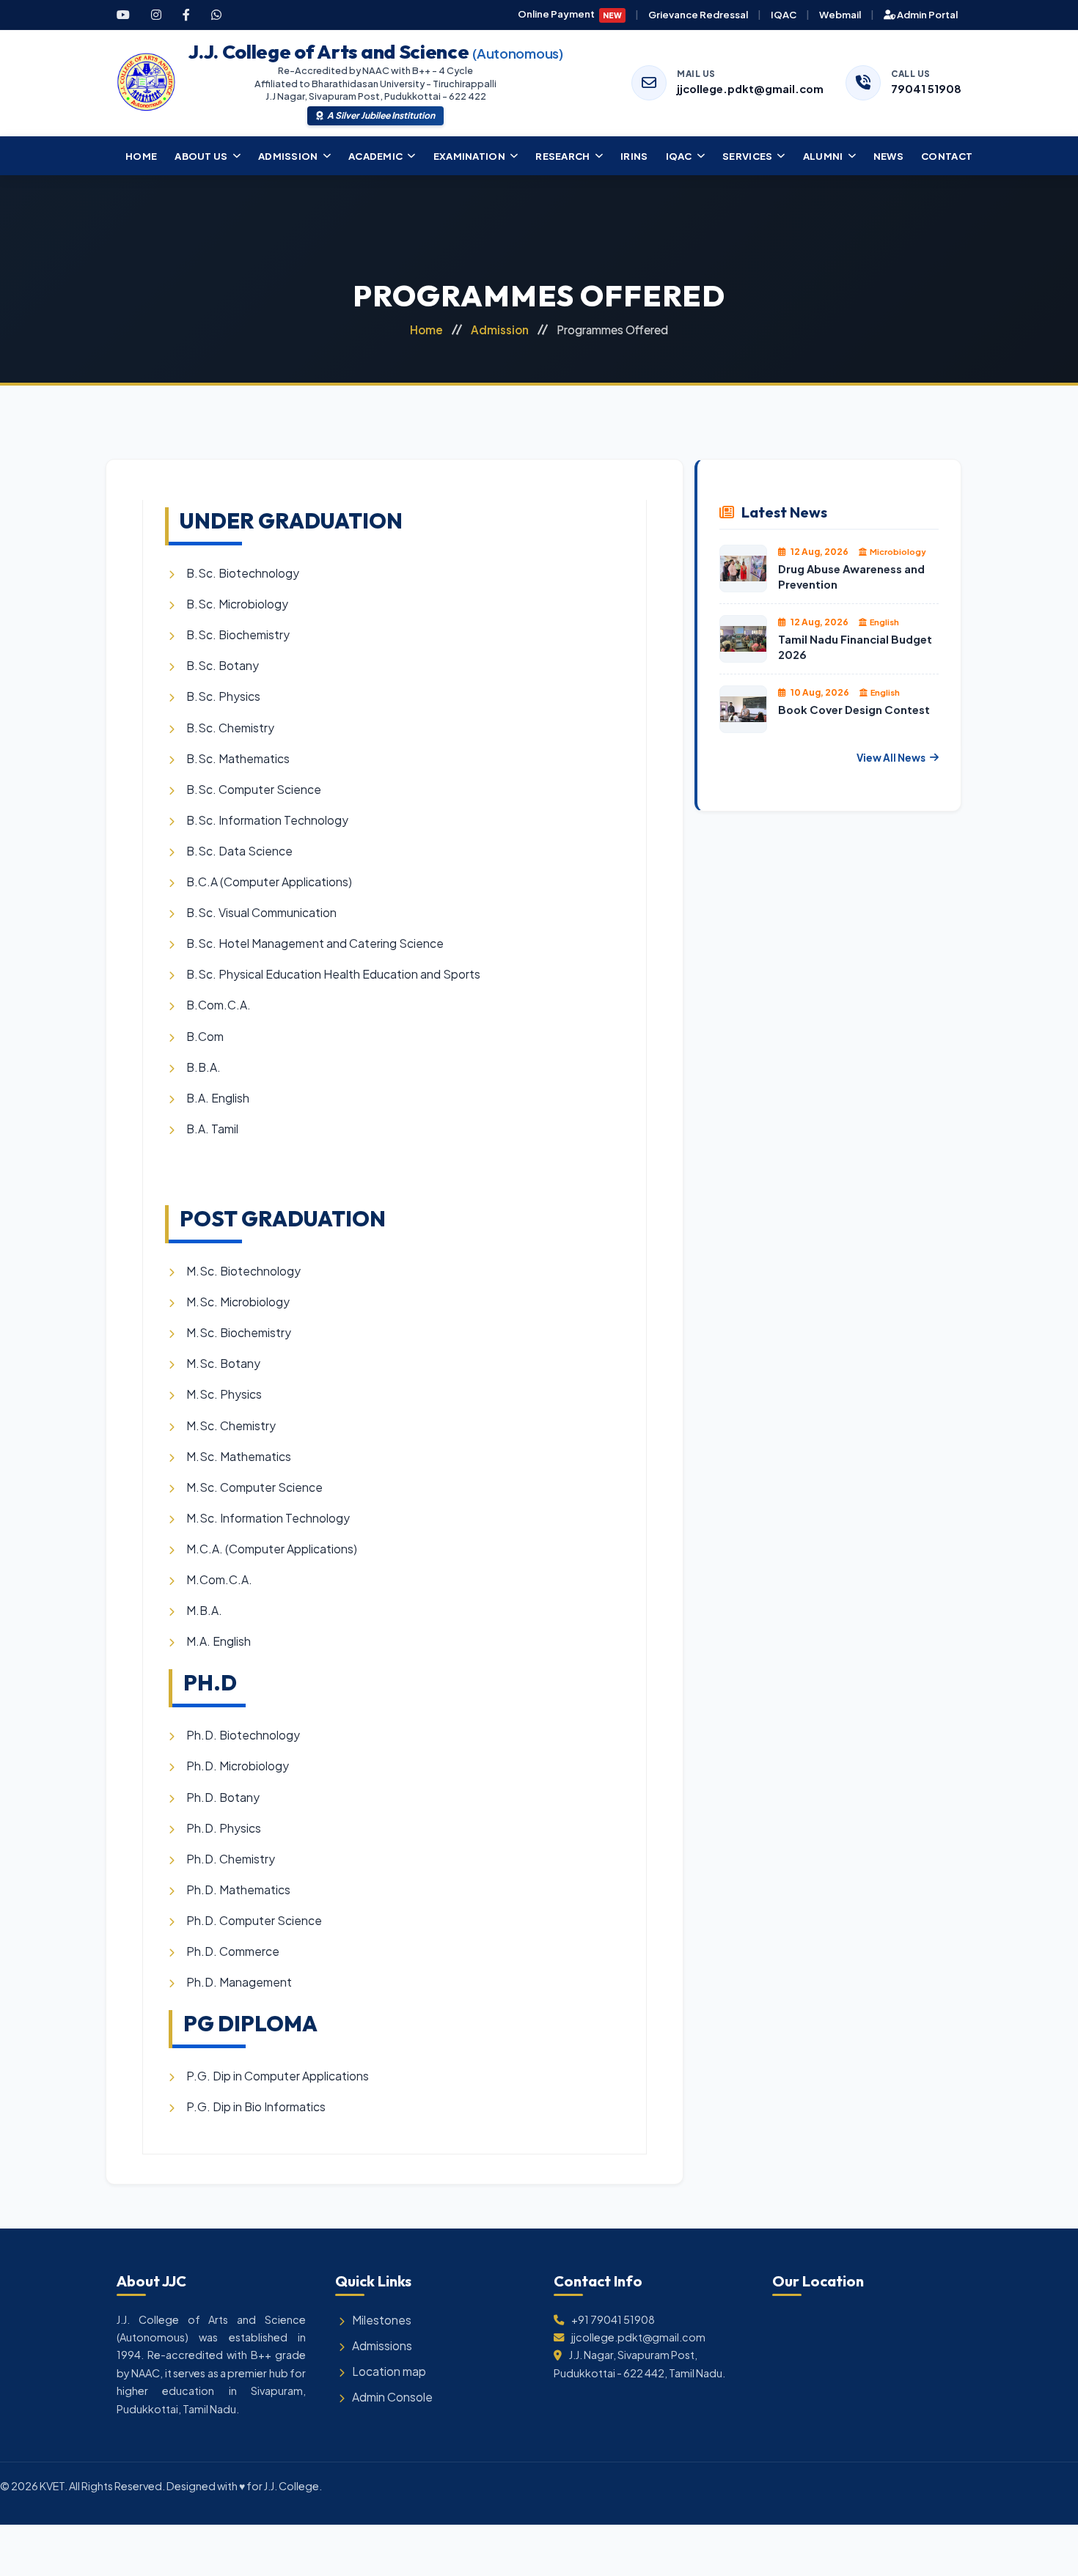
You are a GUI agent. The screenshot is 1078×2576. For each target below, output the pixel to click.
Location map (389, 2371)
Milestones (382, 2320)
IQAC (784, 14)
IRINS (634, 156)
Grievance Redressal (698, 14)
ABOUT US (201, 156)
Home (426, 330)
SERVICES (747, 156)
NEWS (888, 156)
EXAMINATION (469, 156)
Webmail (840, 14)
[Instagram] (156, 15)
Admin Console (392, 2397)
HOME (141, 156)
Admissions (382, 2345)
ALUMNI (823, 156)
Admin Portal (927, 14)
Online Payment (570, 14)
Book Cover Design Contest (854, 710)
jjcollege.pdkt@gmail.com (750, 89)
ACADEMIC (375, 156)
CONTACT (947, 156)
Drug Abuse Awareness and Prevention (851, 577)
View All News (891, 758)
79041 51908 (926, 89)
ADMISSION (288, 156)
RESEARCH (562, 156)
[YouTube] (123, 15)
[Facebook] (186, 15)
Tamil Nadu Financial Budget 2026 (855, 647)
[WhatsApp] (216, 15)
